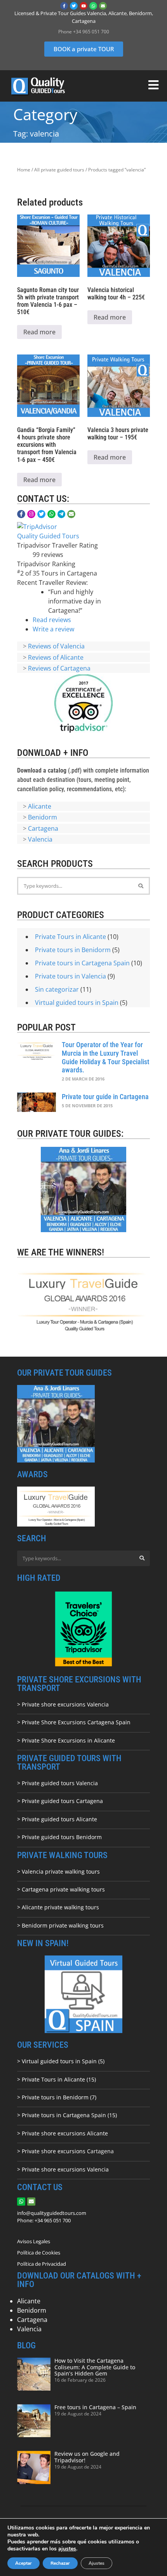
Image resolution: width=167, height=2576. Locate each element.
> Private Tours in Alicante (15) (57, 2079)
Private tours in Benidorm (73, 950)
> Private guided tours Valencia (57, 1783)
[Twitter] (74, 6)
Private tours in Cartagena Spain (82, 963)
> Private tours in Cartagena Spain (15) (67, 2115)
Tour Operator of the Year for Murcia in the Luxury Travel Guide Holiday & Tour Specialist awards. (105, 1057)
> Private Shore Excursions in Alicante (66, 1740)
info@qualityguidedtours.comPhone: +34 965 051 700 (52, 2217)
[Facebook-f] (64, 6)
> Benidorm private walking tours (60, 1925)
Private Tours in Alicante (70, 937)
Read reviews (52, 620)
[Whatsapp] (93, 6)
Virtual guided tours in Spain (77, 1003)
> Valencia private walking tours (58, 1871)
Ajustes (97, 2563)
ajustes (67, 2549)
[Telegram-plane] (62, 514)
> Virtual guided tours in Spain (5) (61, 2061)
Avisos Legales (34, 2241)
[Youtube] (83, 6)
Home (24, 170)
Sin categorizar (57, 989)
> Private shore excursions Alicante (63, 2133)
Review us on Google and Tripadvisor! (87, 2457)
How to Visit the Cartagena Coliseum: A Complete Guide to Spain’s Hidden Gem (95, 2367)
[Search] (141, 886)
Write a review (53, 629)
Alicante (40, 806)
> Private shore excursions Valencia (63, 1704)
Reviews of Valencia (56, 646)
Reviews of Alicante (56, 657)
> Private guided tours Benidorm (59, 1837)
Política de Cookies (39, 2253)
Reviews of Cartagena (59, 668)
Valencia (40, 839)
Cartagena (43, 828)
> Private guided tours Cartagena (60, 1801)
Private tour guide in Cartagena (105, 1097)
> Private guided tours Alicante (57, 1819)
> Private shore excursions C (54, 2151)
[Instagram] (31, 514)
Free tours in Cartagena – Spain (95, 2407)
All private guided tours (59, 170)
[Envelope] (103, 6)
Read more (39, 332)
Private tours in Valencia (70, 976)
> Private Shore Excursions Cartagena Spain (74, 1722)
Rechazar (60, 2563)
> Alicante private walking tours (58, 1907)
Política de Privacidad (42, 2264)
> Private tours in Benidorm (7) (57, 2097)
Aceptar (23, 2563)
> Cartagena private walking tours (61, 1889)
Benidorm (43, 817)
